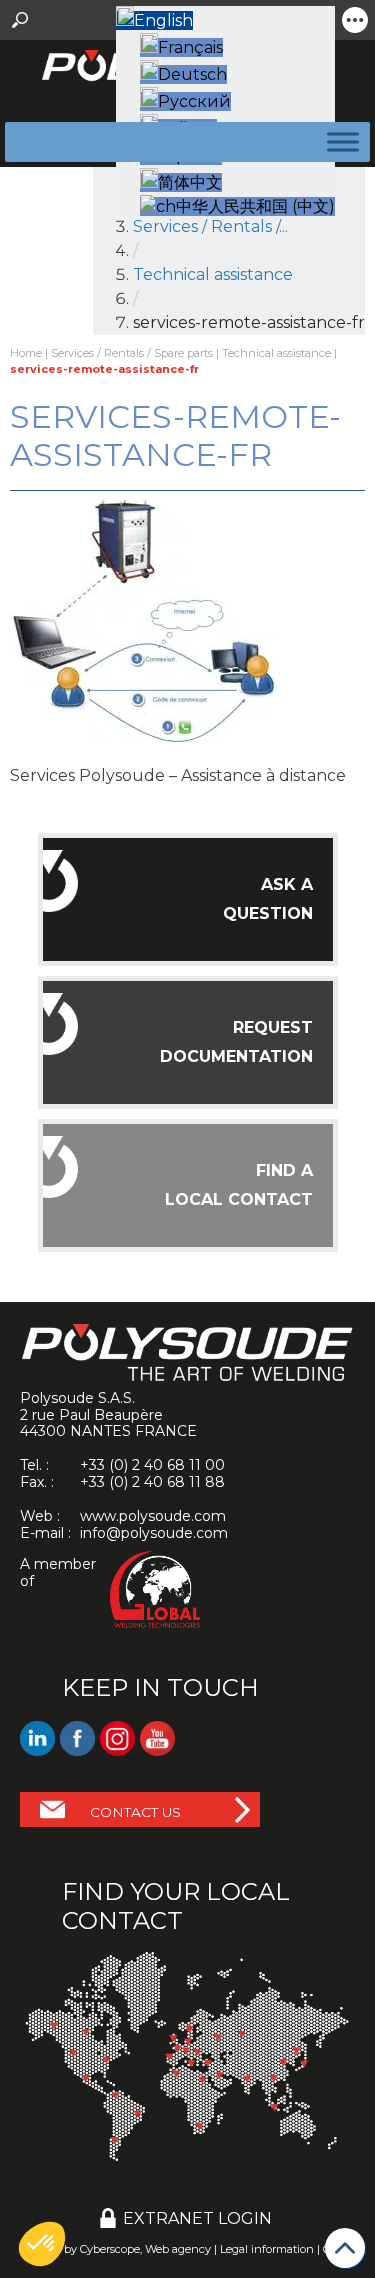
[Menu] (339, 141)
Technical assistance (276, 353)
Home (26, 353)
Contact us (135, 1812)
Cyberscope (110, 2249)
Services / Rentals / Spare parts (132, 353)
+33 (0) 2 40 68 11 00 (152, 1465)
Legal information (267, 2249)
